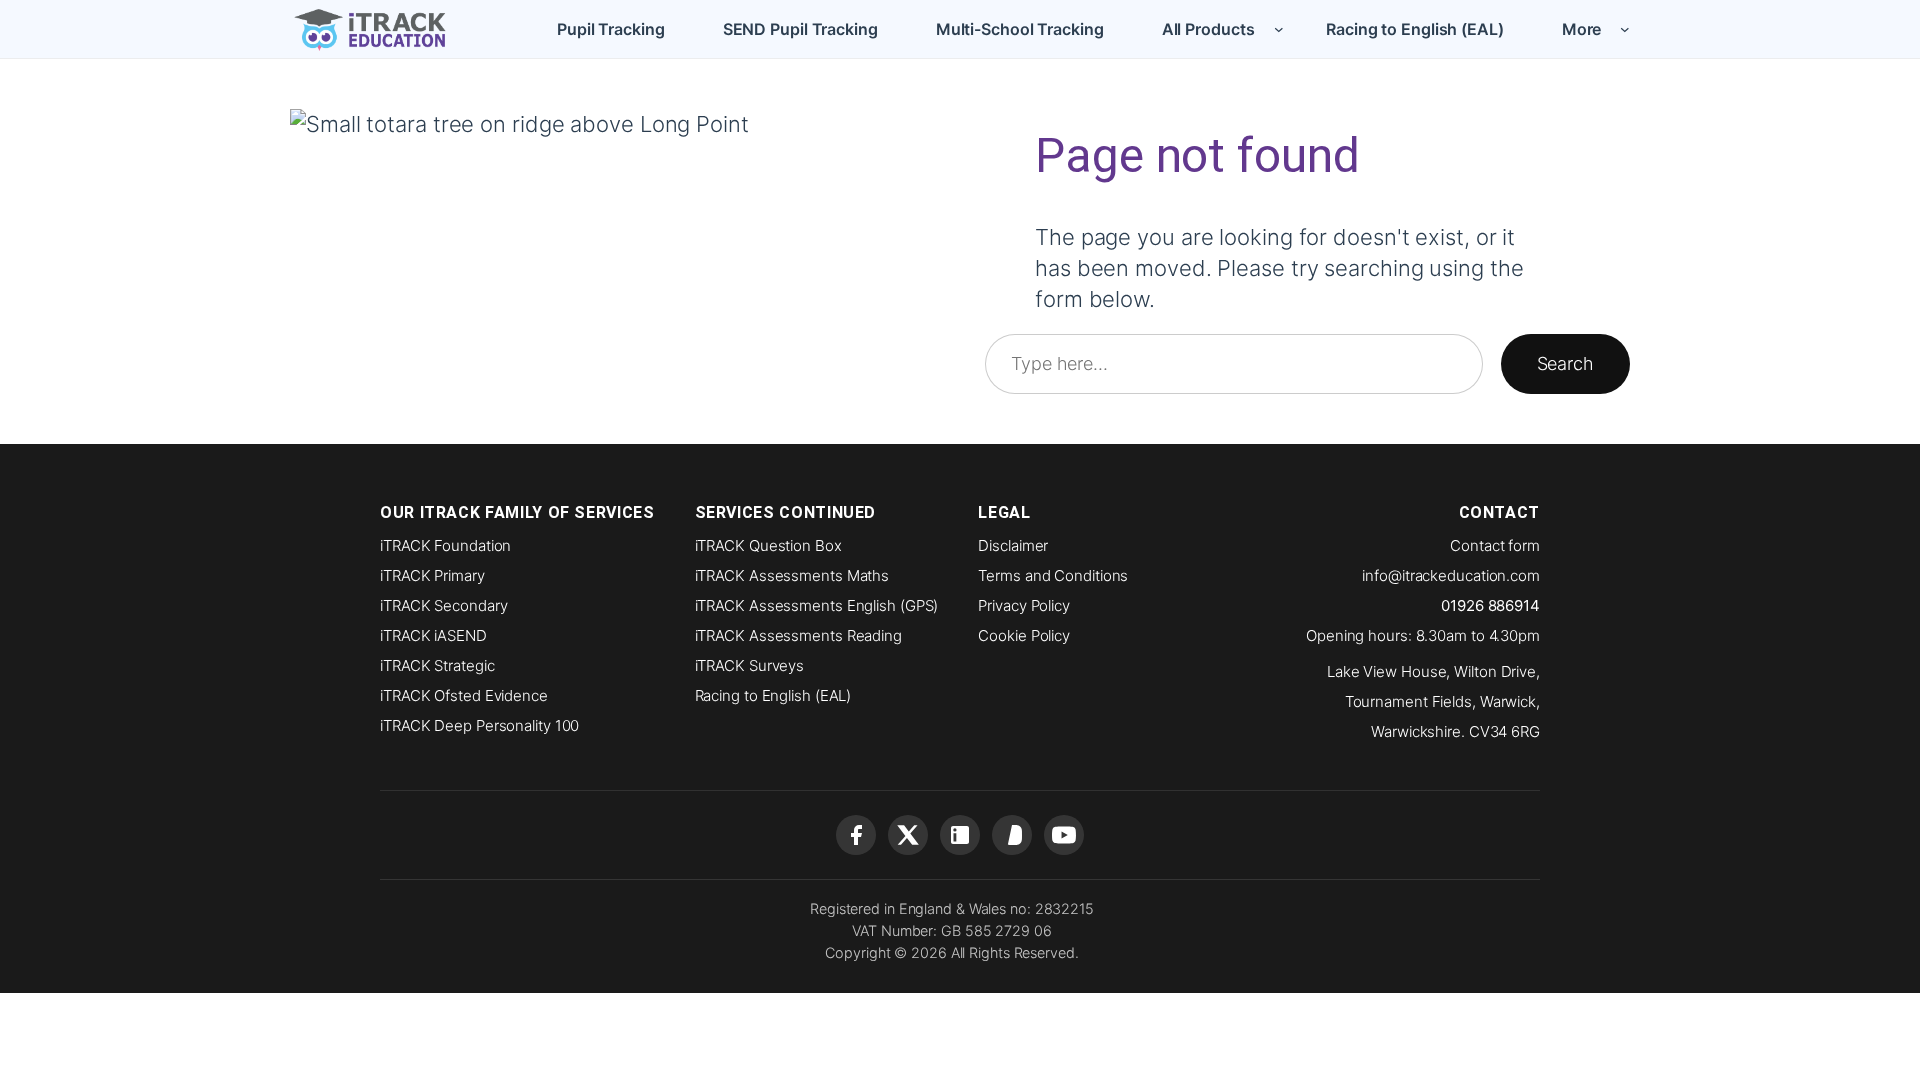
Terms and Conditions (1053, 575)
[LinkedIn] (960, 835)
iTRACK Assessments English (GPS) (817, 605)
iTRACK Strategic (437, 665)
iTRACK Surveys (750, 665)
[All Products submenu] (1279, 29)
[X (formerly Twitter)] (908, 835)
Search (1565, 363)
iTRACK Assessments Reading (798, 635)
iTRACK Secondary (443, 605)
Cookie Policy (1024, 635)
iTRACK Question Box (768, 545)
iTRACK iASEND (433, 635)
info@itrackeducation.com (1451, 575)
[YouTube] (1064, 835)
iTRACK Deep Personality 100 (479, 725)
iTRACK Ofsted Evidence (464, 695)
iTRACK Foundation (445, 545)
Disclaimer (1013, 545)
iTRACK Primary (432, 575)
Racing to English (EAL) (773, 695)
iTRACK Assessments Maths (792, 575)
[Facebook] (856, 835)
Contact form (1495, 545)
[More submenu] (1625, 29)
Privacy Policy (1024, 605)
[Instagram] (1012, 835)
